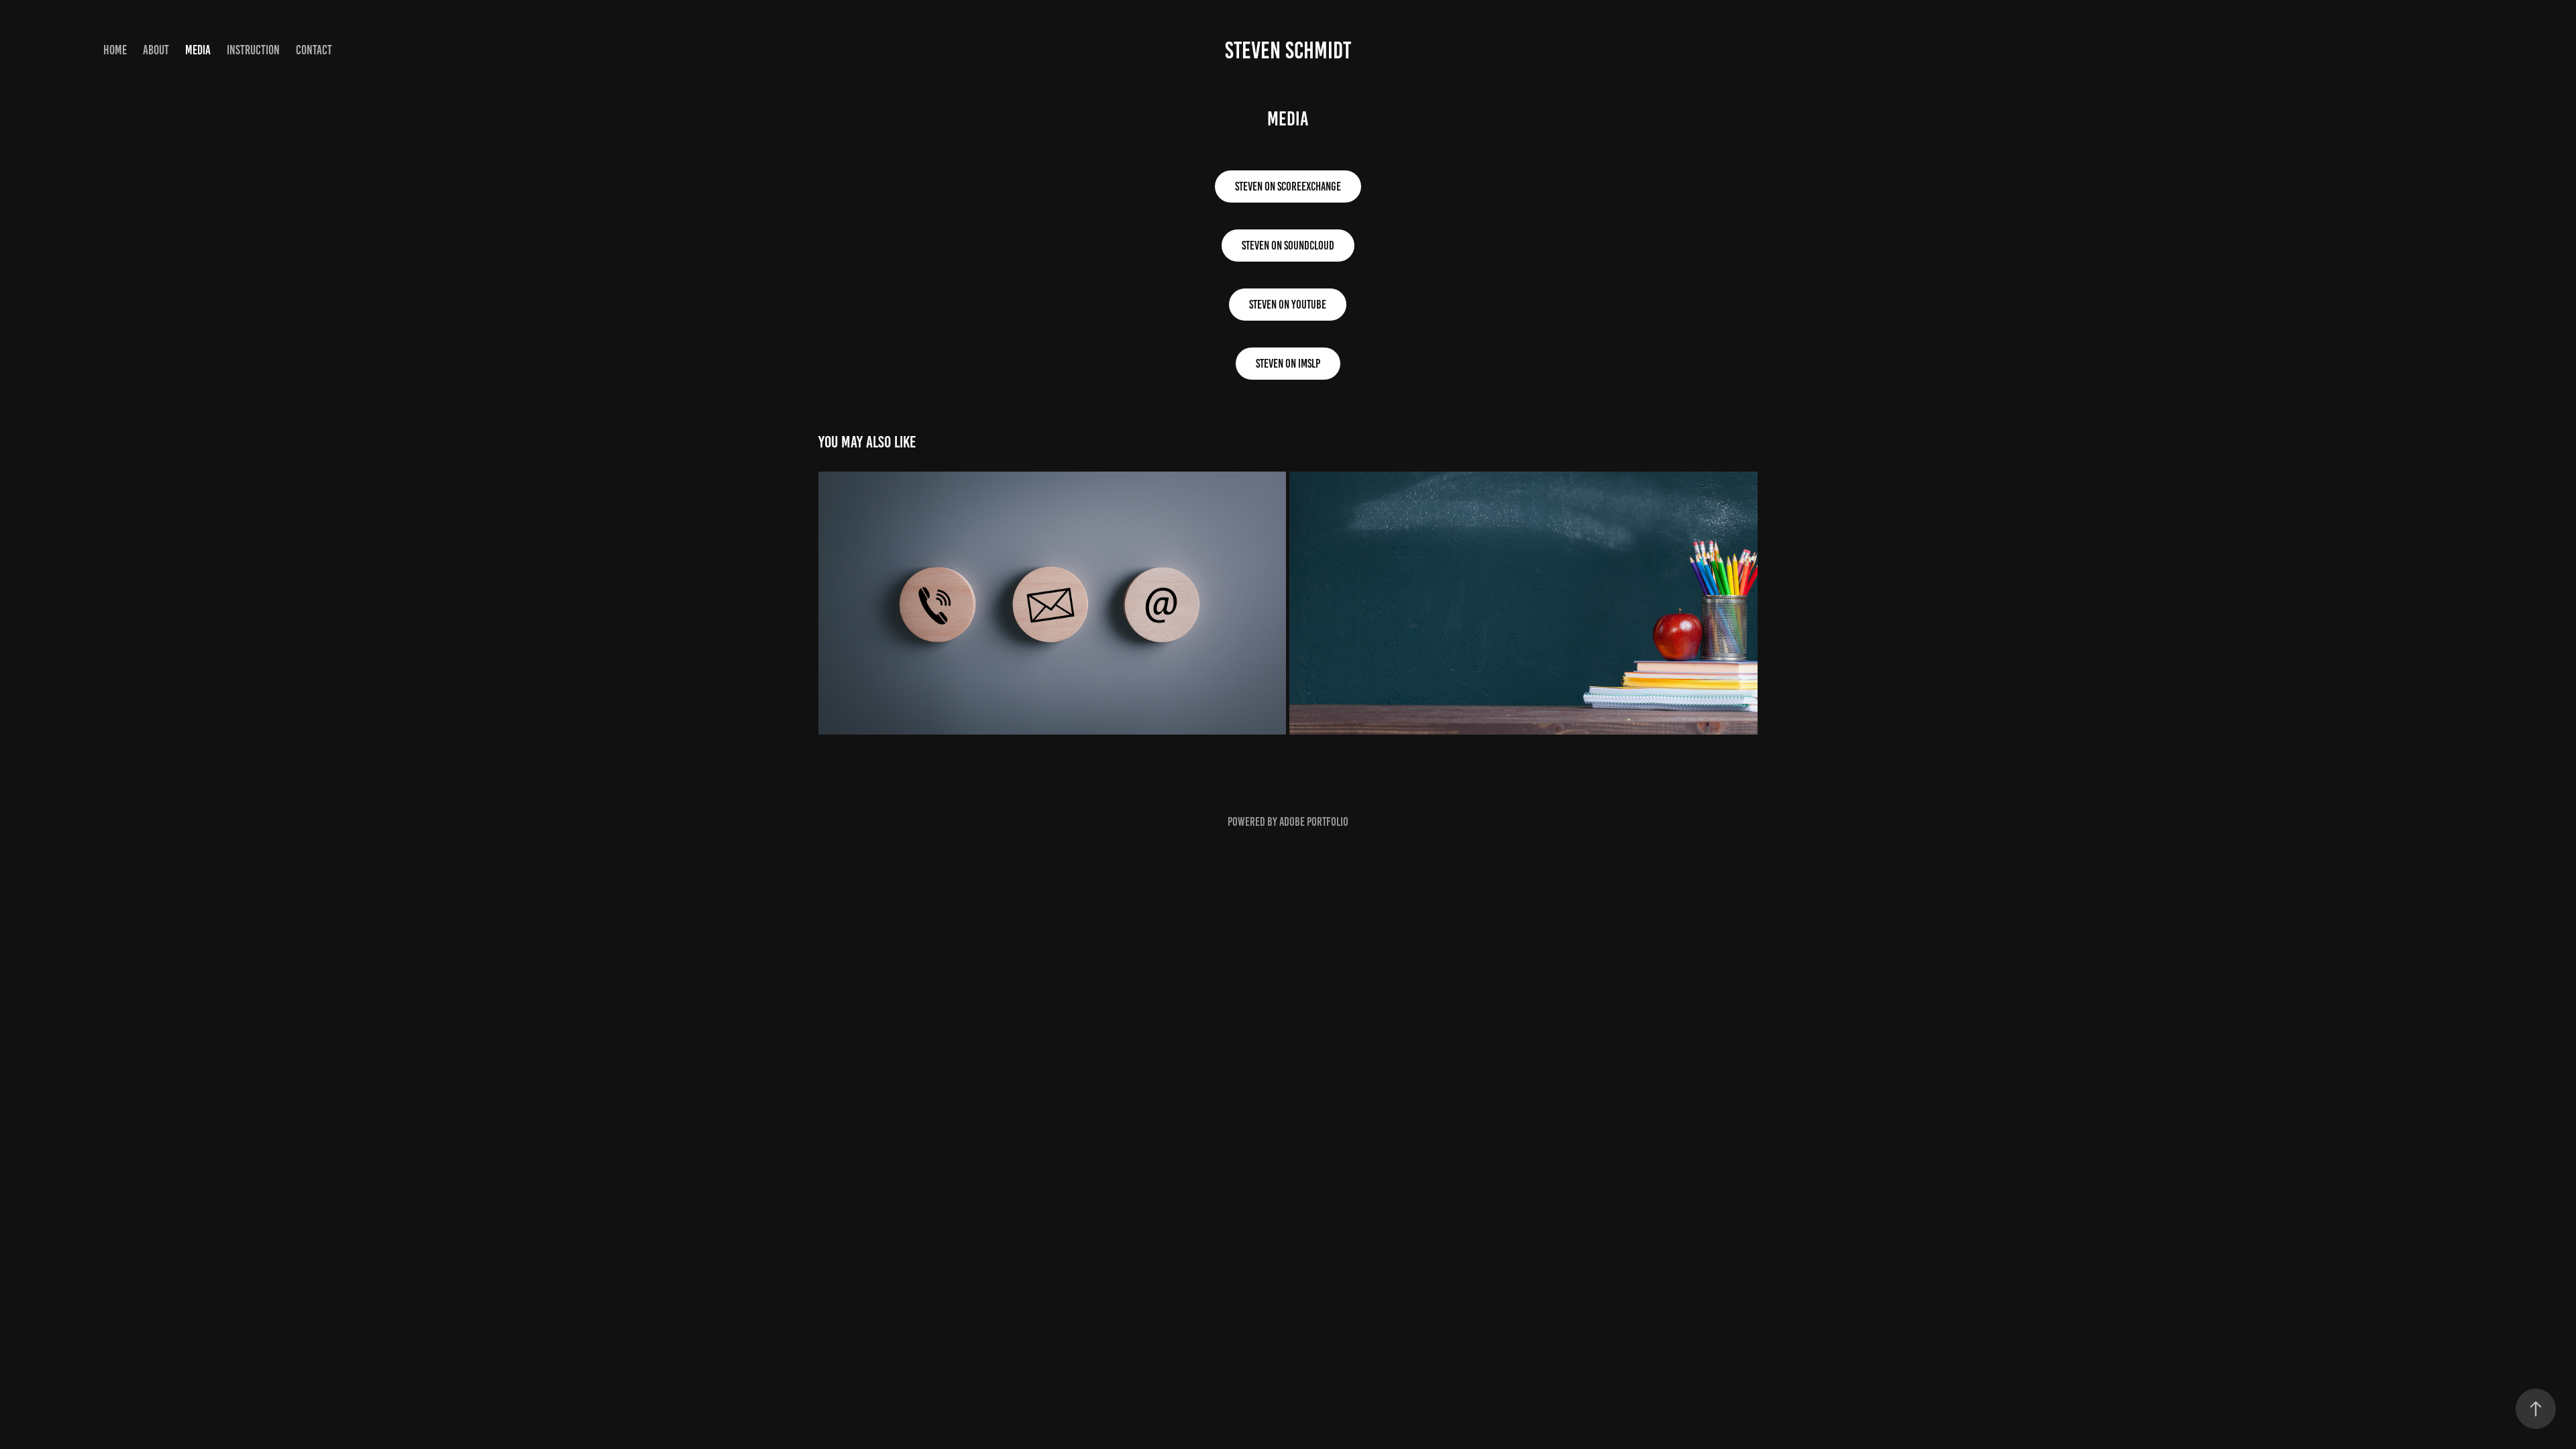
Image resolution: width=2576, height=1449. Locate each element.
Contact (314, 50)
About (156, 50)
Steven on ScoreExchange (1288, 186)
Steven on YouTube (1288, 305)
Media (198, 50)
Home (115, 50)
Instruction (253, 50)
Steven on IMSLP (1288, 364)
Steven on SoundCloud (1288, 246)
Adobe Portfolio (1314, 822)
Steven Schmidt (1288, 50)
